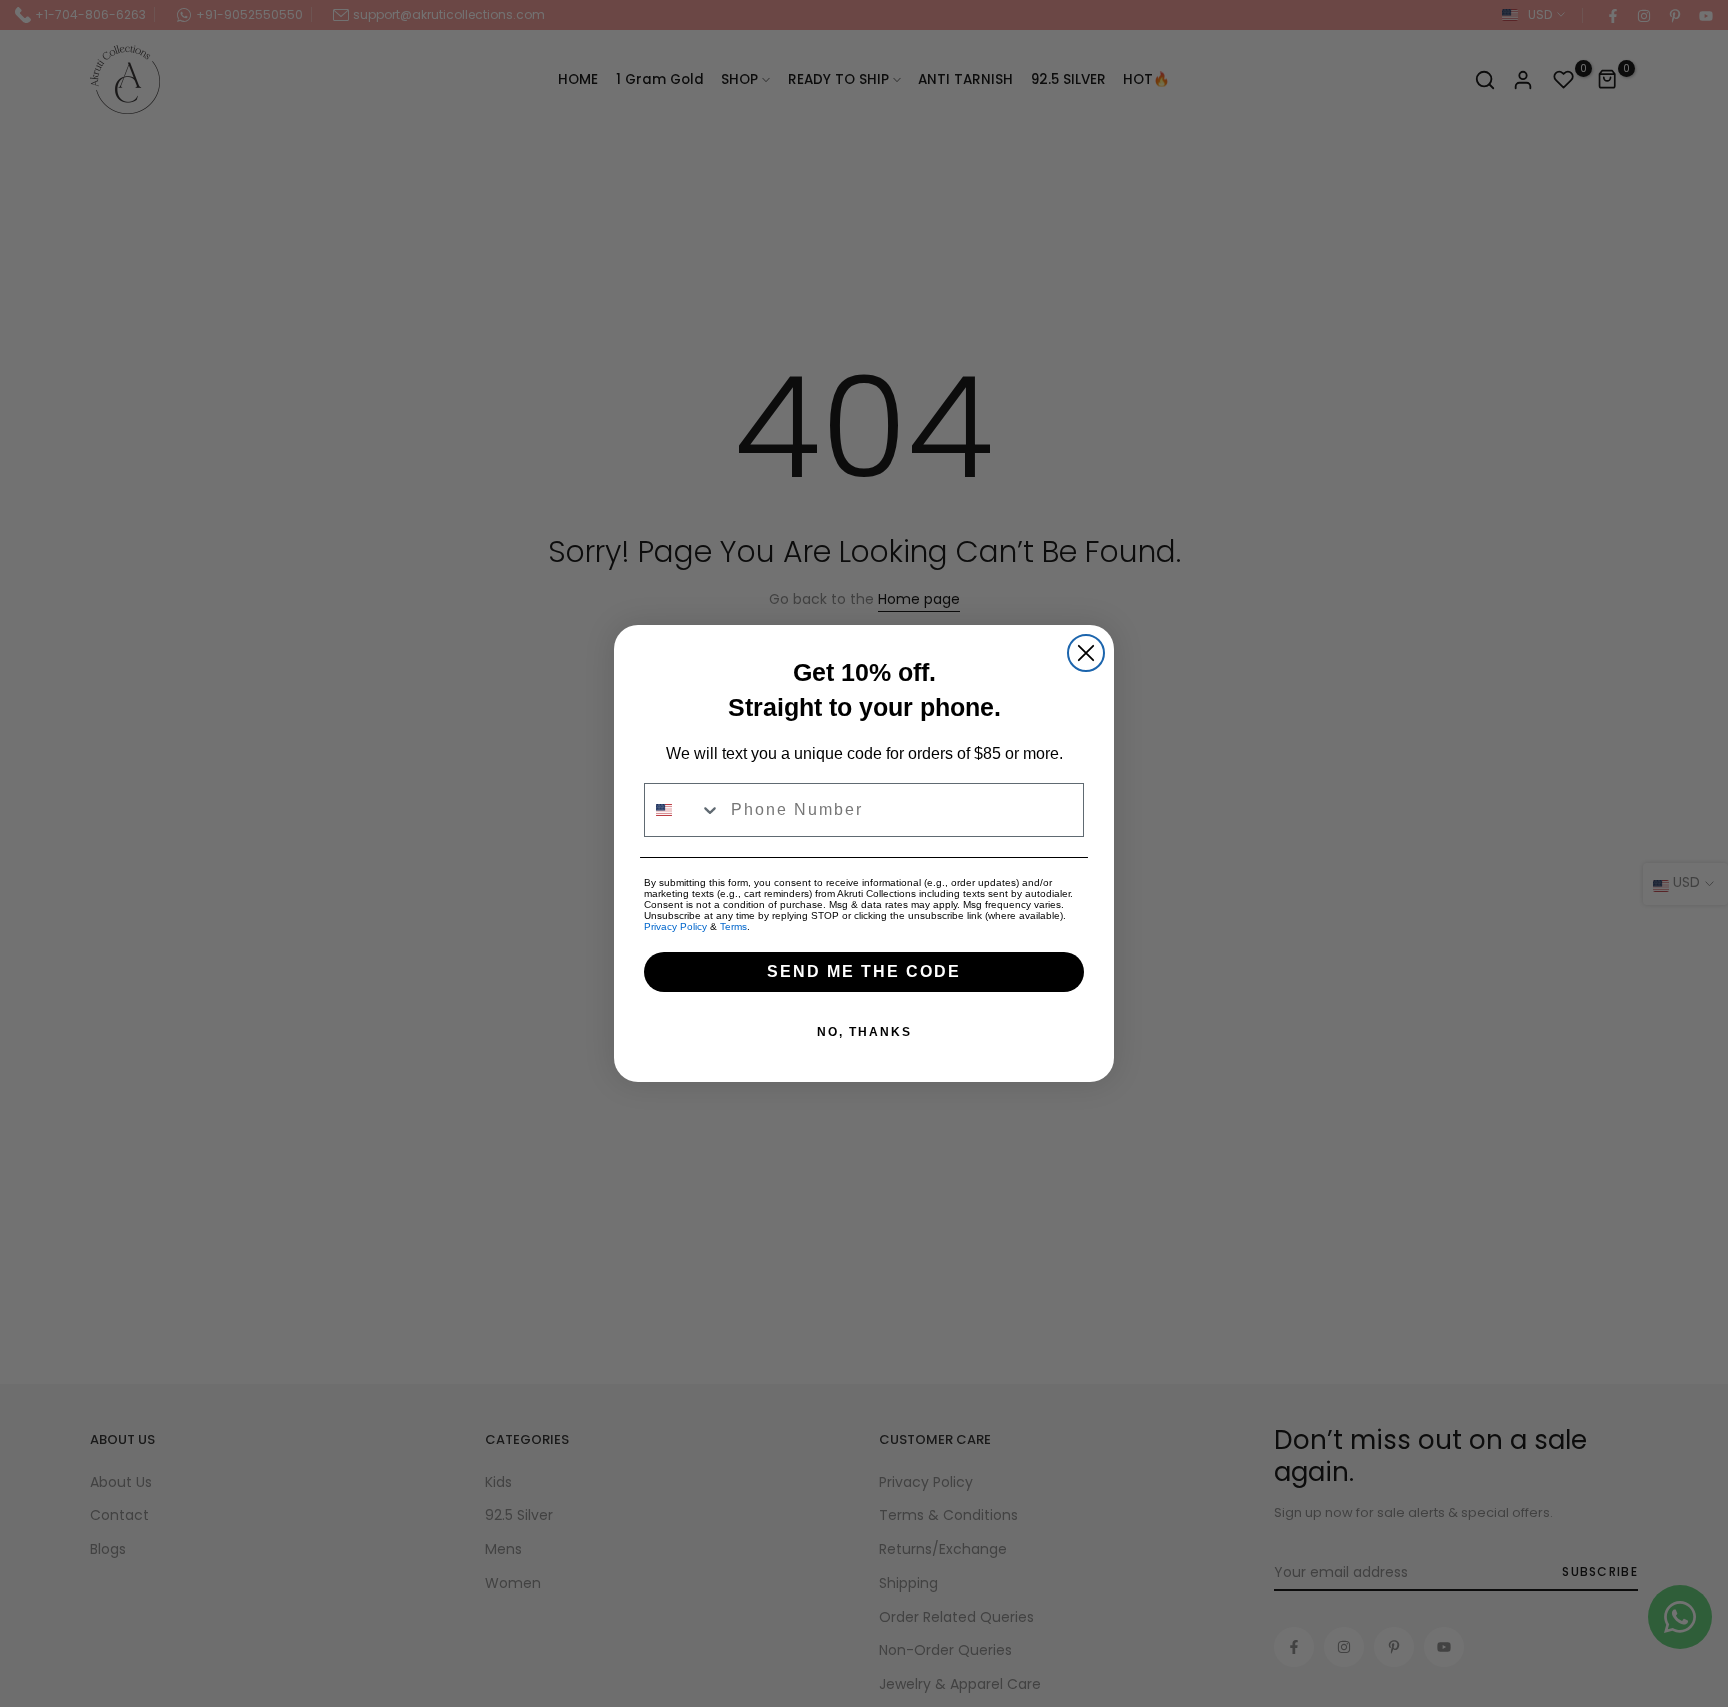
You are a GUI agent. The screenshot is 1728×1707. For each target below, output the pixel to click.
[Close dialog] (1086, 653)
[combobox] (683, 810)
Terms (733, 926)
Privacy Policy (675, 926)
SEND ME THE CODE (864, 971)
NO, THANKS (864, 1032)
